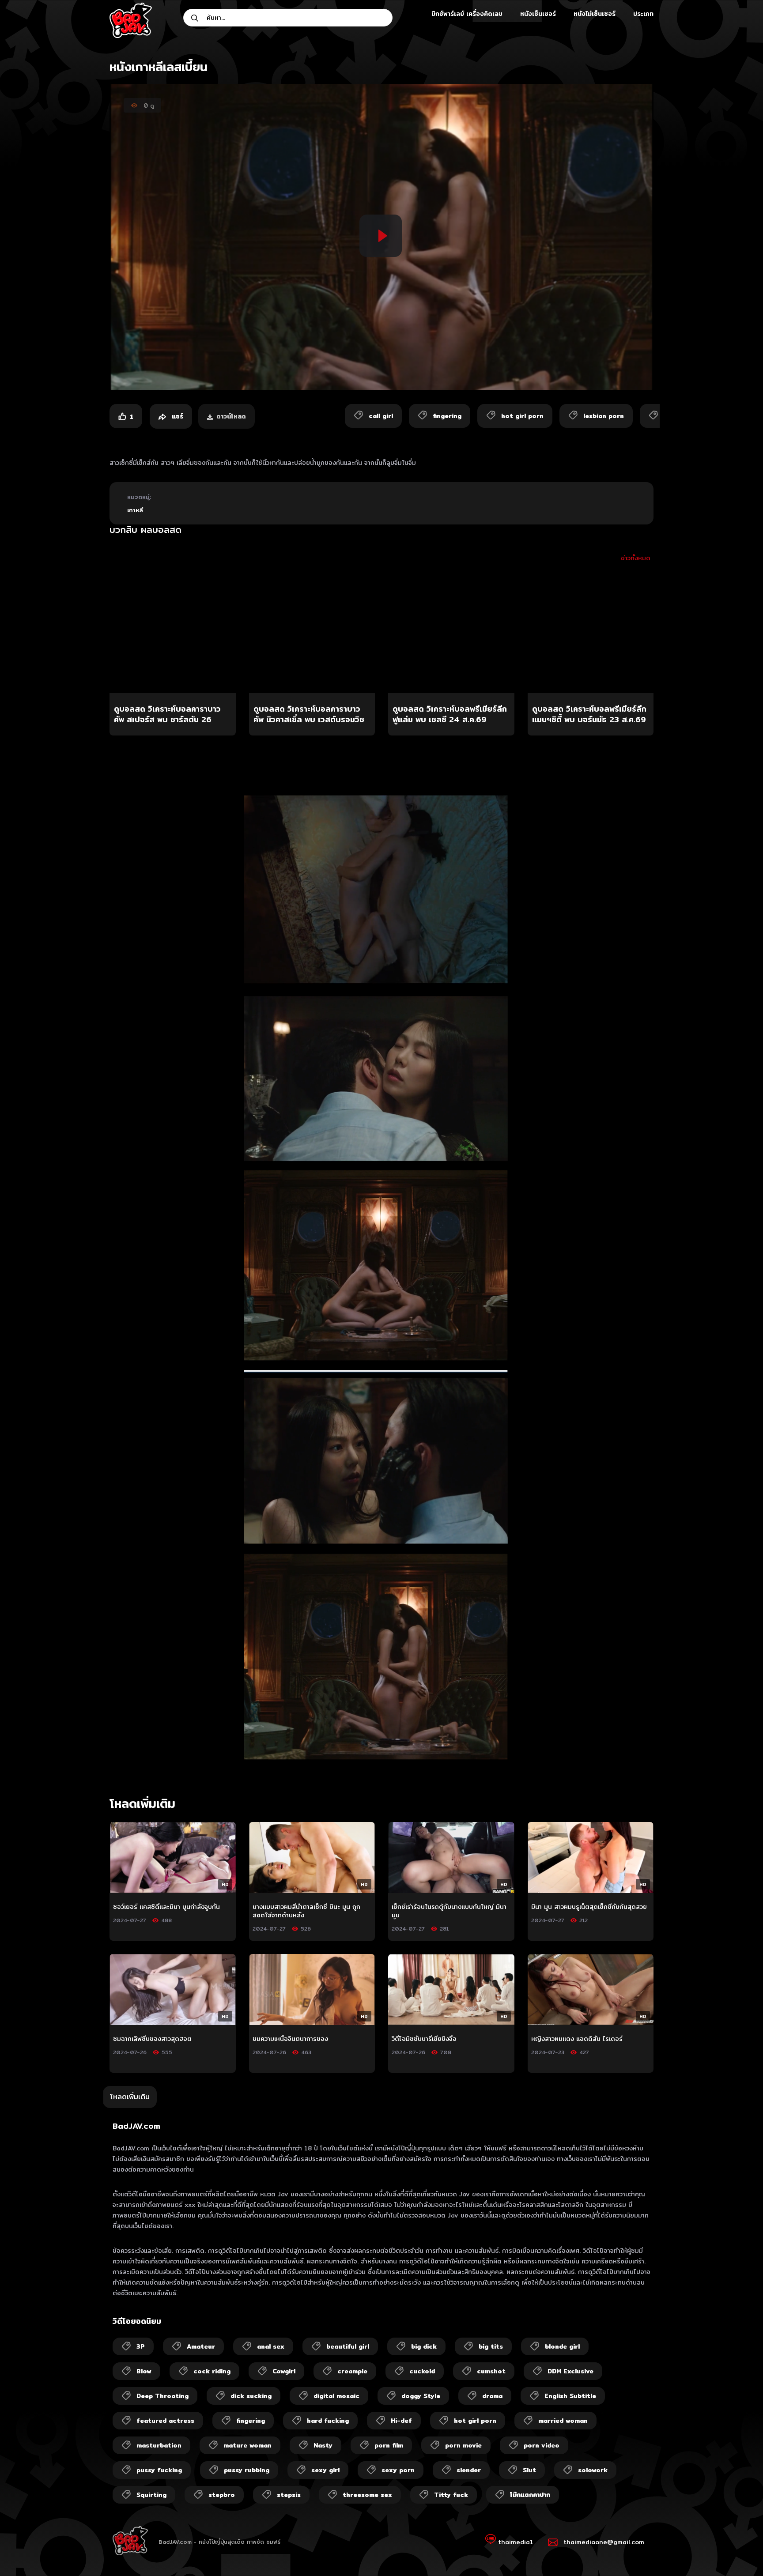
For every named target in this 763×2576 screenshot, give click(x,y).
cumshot (491, 2371)
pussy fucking (159, 2470)
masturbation (159, 2445)
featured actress (165, 2421)
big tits (491, 2346)
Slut (529, 2470)
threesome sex (367, 2495)
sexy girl (325, 2470)
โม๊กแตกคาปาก (530, 2495)
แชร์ (176, 416)
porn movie (463, 2445)
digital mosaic (336, 2396)
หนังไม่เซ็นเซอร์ (595, 14)
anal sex (271, 2346)
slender (469, 2470)
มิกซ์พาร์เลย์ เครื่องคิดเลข (467, 14)
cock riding (212, 2371)
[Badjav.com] (131, 20)
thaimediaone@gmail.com (604, 2542)
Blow (144, 2371)
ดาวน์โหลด (231, 416)
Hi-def (401, 2421)
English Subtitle (570, 2396)
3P (141, 2346)
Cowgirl (284, 2371)
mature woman (247, 2445)
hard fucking (328, 2421)
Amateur (201, 2346)
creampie (352, 2371)
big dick (424, 2346)
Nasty (323, 2445)
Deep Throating (162, 2396)
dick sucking (251, 2396)
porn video (542, 2445)
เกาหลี (135, 510)
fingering (251, 2421)
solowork (593, 2470)
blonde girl (562, 2346)
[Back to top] (739, 2552)
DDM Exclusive (570, 2371)
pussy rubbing (247, 2470)
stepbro (222, 2495)
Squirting (151, 2495)
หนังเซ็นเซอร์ (538, 14)
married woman (563, 2421)
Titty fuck (451, 2495)
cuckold (422, 2371)
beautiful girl (348, 2346)
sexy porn (398, 2470)
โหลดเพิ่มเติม (130, 2097)
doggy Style (421, 2396)
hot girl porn (475, 2421)
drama (492, 2396)
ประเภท (643, 14)
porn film (389, 2445)
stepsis (289, 2495)
